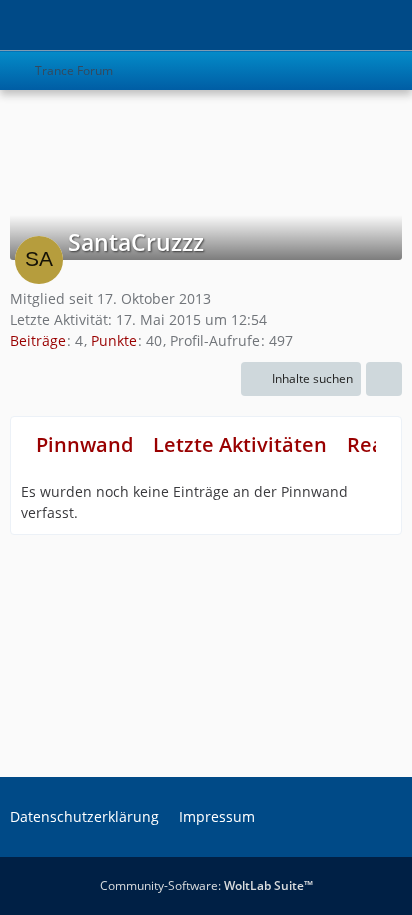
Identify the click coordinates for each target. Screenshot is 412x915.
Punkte (114, 340)
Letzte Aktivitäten (240, 444)
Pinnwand (84, 444)
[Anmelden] (336, 25)
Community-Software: (206, 885)
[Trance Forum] (10, 25)
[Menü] (386, 25)
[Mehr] (384, 379)
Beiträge (38, 340)
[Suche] (286, 25)
